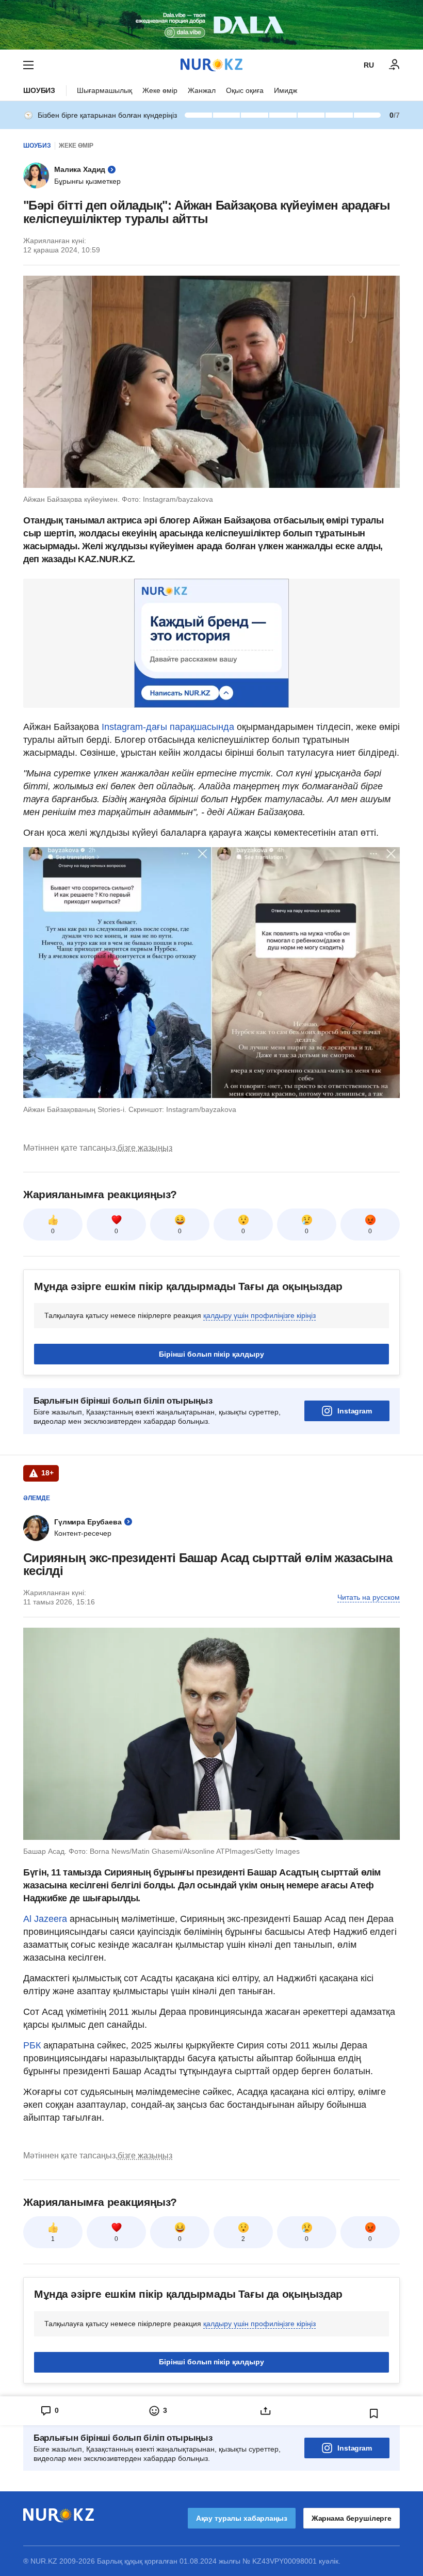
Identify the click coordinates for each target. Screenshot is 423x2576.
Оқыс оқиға (245, 90)
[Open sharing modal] (266, 2411)
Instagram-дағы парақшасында (168, 727)
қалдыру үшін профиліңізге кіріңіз (259, 1315)
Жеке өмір (160, 90)
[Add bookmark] (374, 2413)
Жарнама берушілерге (352, 2518)
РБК (33, 2045)
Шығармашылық (104, 90)
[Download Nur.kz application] (211, 25)
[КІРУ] (395, 65)
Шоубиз (39, 90)
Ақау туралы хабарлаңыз (242, 2518)
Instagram (355, 1411)
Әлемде (37, 1498)
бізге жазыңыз (145, 1148)
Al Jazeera (45, 1919)
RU (369, 65)
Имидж (286, 90)
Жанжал (202, 90)
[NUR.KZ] (211, 65)
